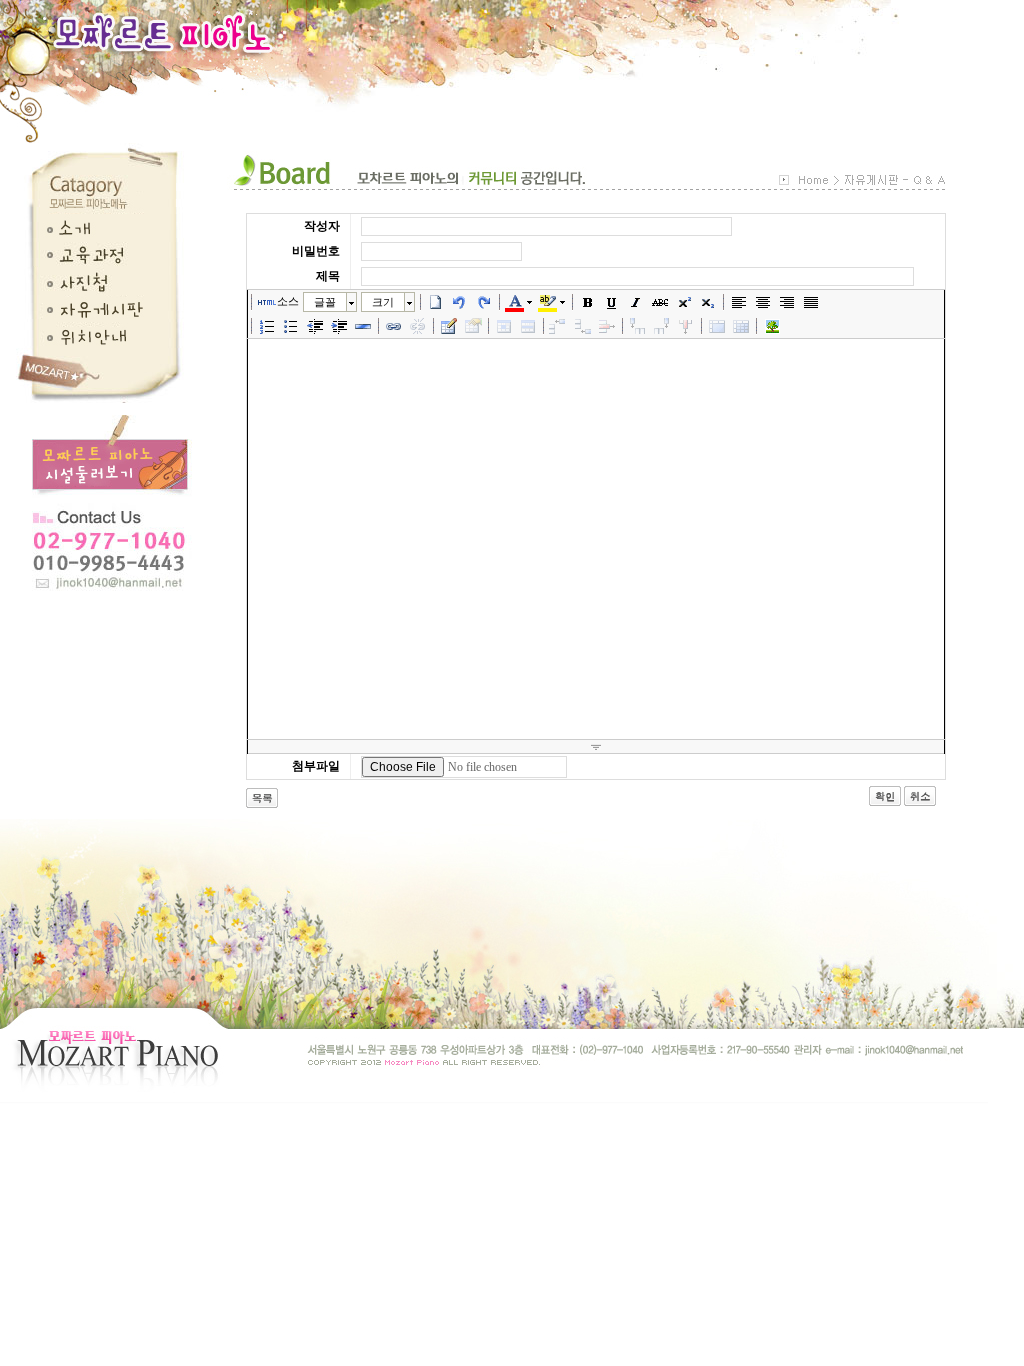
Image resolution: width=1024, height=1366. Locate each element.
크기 (383, 302)
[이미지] (772, 326)
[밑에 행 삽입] (583, 326)
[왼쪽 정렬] (739, 302)
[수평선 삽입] (363, 326)
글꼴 (325, 302)
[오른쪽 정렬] (787, 302)
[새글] (436, 302)
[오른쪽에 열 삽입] (662, 326)
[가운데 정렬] (763, 302)
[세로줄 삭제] (686, 326)
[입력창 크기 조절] (596, 747)
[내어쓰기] (315, 326)
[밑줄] (612, 302)
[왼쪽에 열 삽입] (638, 326)
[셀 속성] (504, 326)
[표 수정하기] (473, 326)
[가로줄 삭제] (607, 326)
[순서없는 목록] (291, 326)
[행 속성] (528, 326)
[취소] (460, 302)
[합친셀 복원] (741, 326)
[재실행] (484, 302)
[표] (449, 326)
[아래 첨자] (708, 302)
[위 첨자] (684, 302)
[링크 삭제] (418, 326)
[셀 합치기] (717, 326)
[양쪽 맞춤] (811, 302)
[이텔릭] (636, 302)
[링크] (394, 326)
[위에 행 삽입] (559, 326)
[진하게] (588, 302)
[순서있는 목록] (267, 326)
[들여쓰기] (339, 326)
